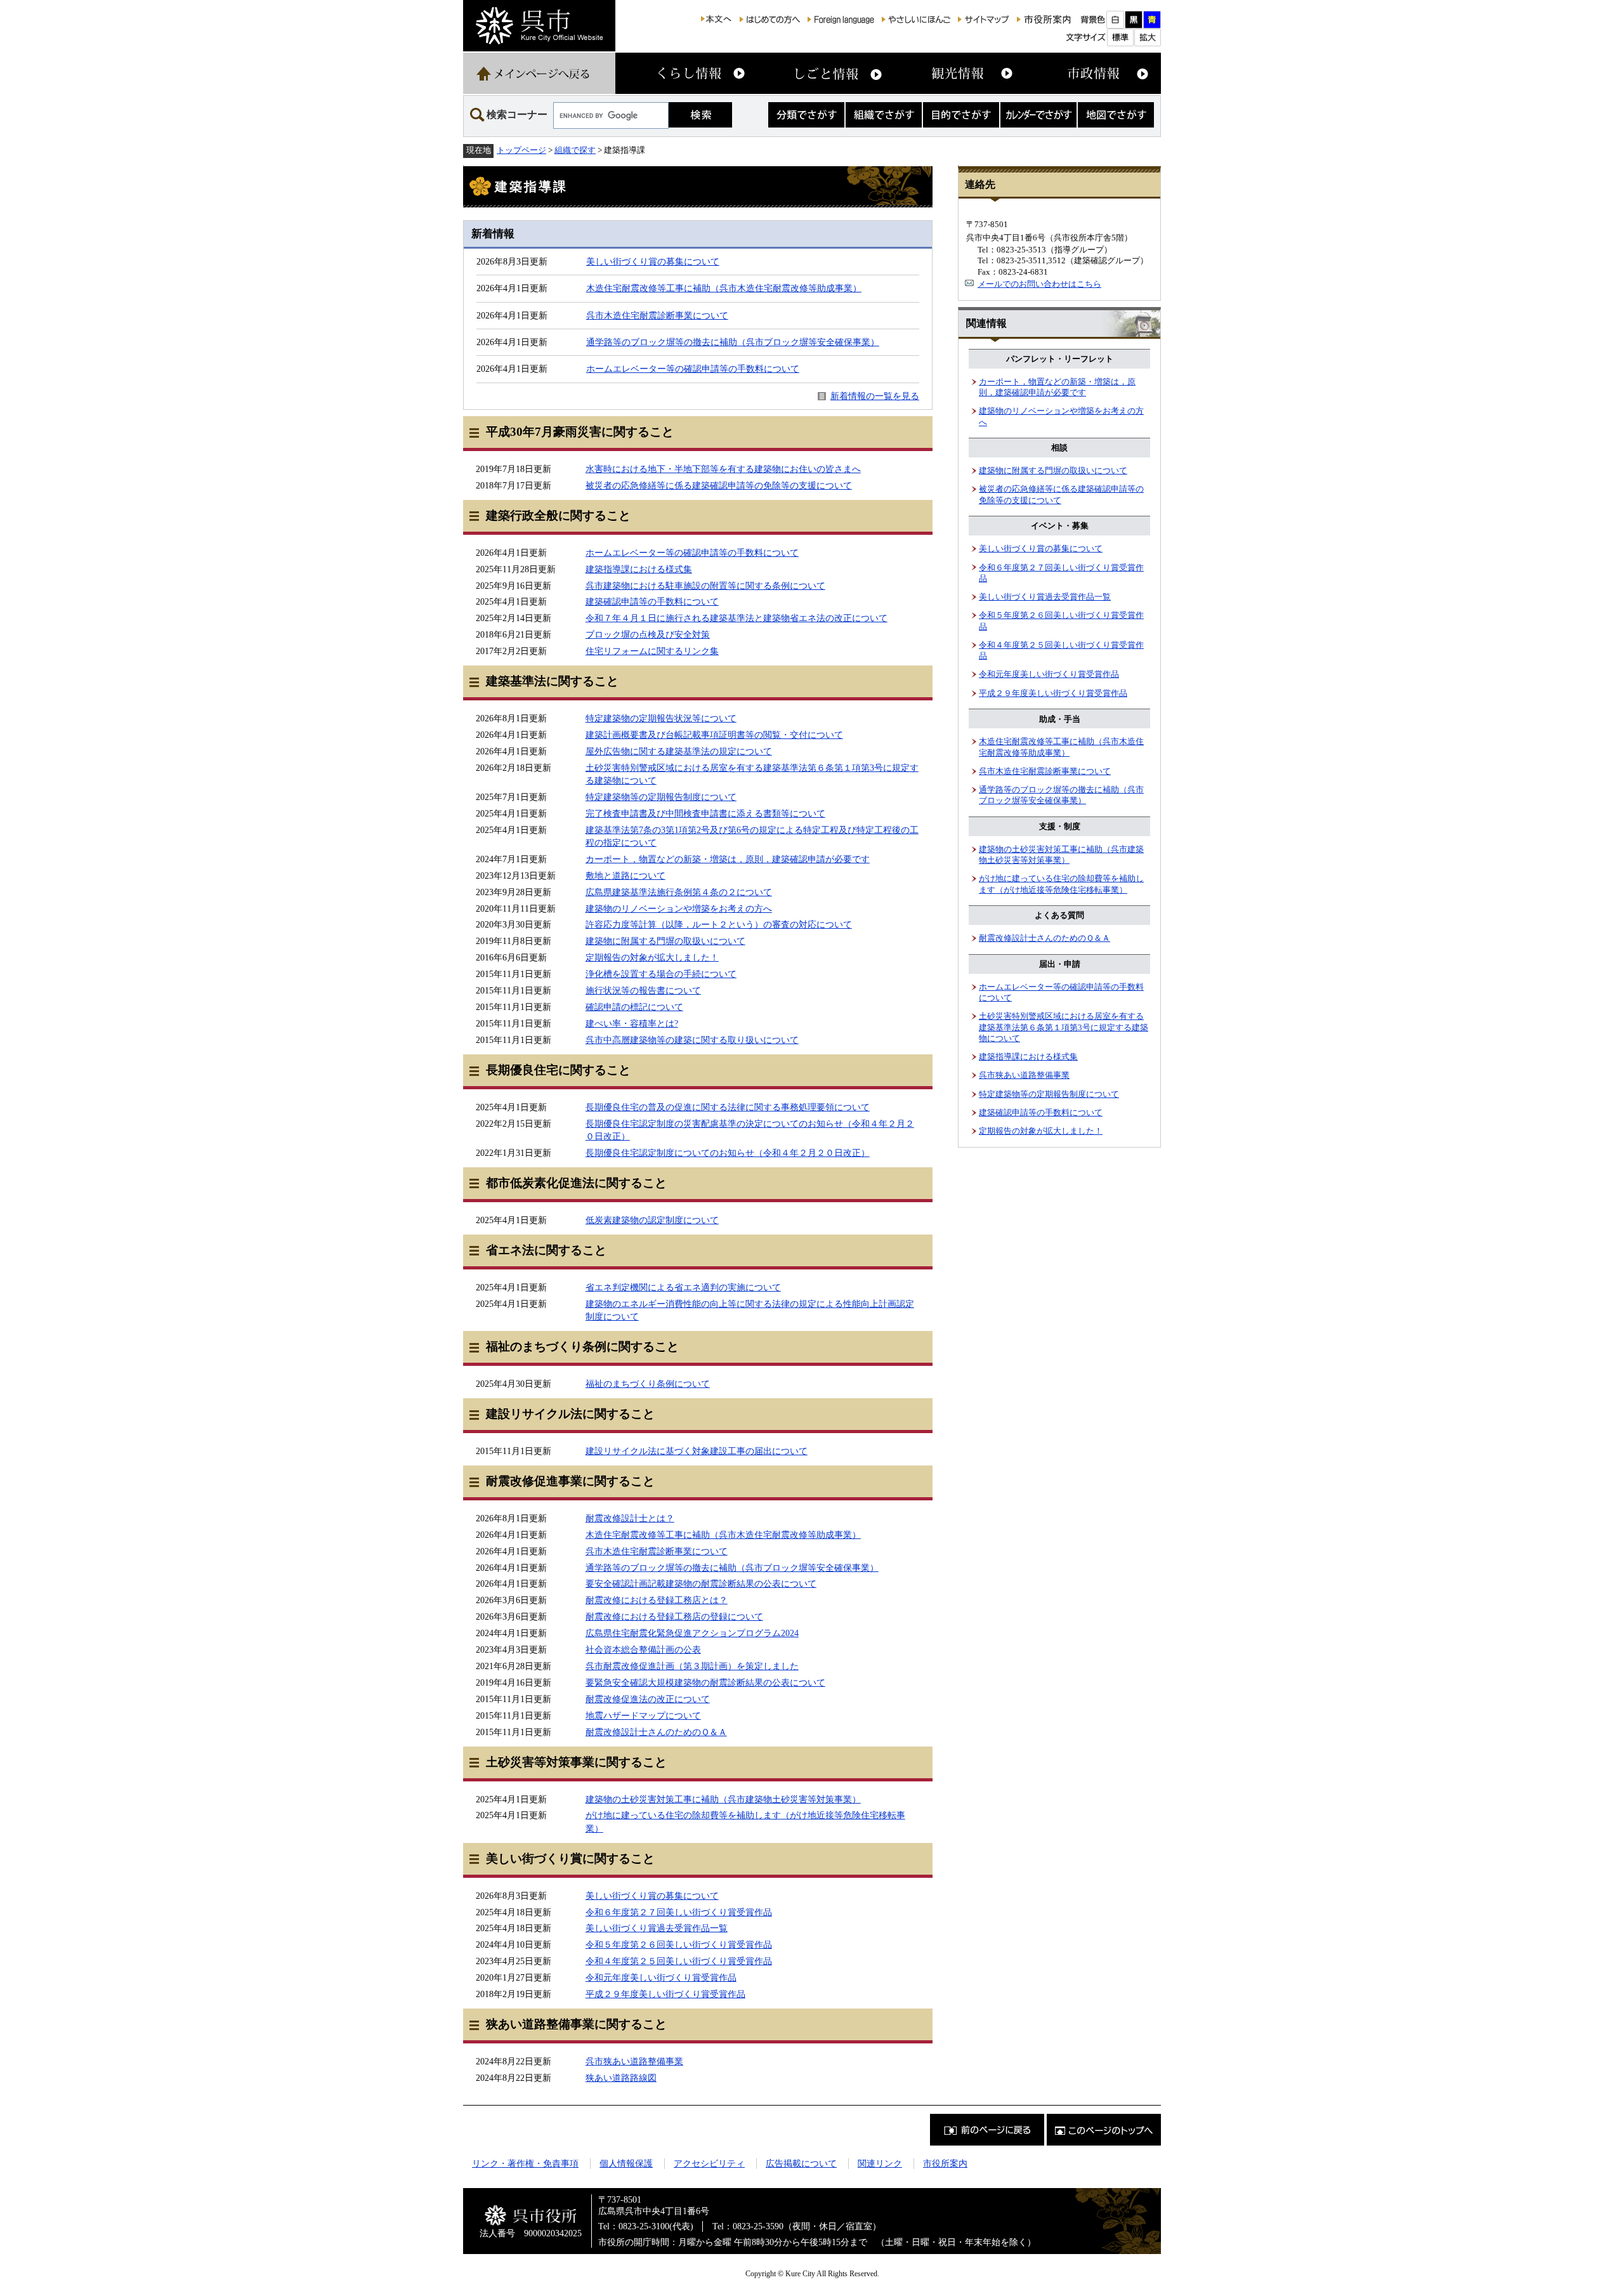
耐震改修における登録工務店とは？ (657, 1600)
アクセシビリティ (709, 2163)
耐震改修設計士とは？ (630, 1518)
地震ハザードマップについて (643, 1715)
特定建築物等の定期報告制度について (661, 797)
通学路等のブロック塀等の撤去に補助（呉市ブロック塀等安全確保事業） (733, 342)
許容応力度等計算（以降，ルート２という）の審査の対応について (719, 924)
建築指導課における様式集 (639, 569)
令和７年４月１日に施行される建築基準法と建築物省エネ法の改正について (737, 618)
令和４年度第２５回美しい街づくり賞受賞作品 (679, 1961)
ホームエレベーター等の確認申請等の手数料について (693, 369)
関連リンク (880, 2163)
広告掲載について (801, 2163)
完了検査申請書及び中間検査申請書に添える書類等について (705, 813)
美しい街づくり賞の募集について (653, 261)
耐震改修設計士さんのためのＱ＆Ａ (656, 1732)
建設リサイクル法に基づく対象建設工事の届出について (697, 1451)
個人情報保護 (626, 2163)
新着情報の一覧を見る (875, 396)
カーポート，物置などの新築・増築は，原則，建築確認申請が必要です (728, 859)
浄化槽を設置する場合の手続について (661, 974)
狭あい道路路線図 (621, 2078)
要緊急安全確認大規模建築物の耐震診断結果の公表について (705, 1682)
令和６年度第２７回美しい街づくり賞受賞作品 (679, 1912)
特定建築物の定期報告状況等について (661, 718)
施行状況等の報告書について (643, 990)
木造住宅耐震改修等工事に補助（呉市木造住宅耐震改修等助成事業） (724, 288)
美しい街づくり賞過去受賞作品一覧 (657, 1928)
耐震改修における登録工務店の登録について (674, 1616)
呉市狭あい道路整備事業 (634, 2061)
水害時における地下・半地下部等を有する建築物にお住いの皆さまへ (723, 469)
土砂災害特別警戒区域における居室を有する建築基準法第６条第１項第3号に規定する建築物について (1064, 1027)
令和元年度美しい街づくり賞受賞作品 (661, 1977)
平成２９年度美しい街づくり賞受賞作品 (665, 1994)
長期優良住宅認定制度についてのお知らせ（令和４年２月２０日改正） (728, 1153)
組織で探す (575, 150)
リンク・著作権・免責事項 (525, 2163)
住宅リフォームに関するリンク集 (652, 651)
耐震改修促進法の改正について (648, 1699)
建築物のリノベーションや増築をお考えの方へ (679, 908)
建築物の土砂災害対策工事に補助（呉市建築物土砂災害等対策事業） (723, 1799)
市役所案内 (945, 2163)
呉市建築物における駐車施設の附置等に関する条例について (705, 586)
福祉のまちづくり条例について (648, 1384)
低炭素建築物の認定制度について (652, 1220)
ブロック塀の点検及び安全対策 (648, 634)
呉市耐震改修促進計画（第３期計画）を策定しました (692, 1666)
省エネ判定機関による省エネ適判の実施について (683, 1287)
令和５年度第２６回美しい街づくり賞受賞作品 (679, 1944)
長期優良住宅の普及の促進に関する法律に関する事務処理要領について (728, 1107)
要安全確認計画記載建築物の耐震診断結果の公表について (701, 1583)
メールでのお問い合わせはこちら (1039, 284)
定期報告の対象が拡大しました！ (652, 957)
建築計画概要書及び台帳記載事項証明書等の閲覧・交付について (714, 735)
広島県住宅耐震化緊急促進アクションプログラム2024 (692, 1633)
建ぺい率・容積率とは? (632, 1023)
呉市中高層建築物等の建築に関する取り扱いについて (692, 1040)
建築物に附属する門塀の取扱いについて (665, 941)
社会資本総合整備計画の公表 (643, 1649)
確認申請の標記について (634, 1007)
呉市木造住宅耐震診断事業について (657, 315)
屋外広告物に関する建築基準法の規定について (679, 751)
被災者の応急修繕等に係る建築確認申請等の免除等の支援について (719, 485)
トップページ (521, 150)
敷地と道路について (625, 875)
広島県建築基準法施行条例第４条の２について (679, 892)
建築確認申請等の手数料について (652, 601)
